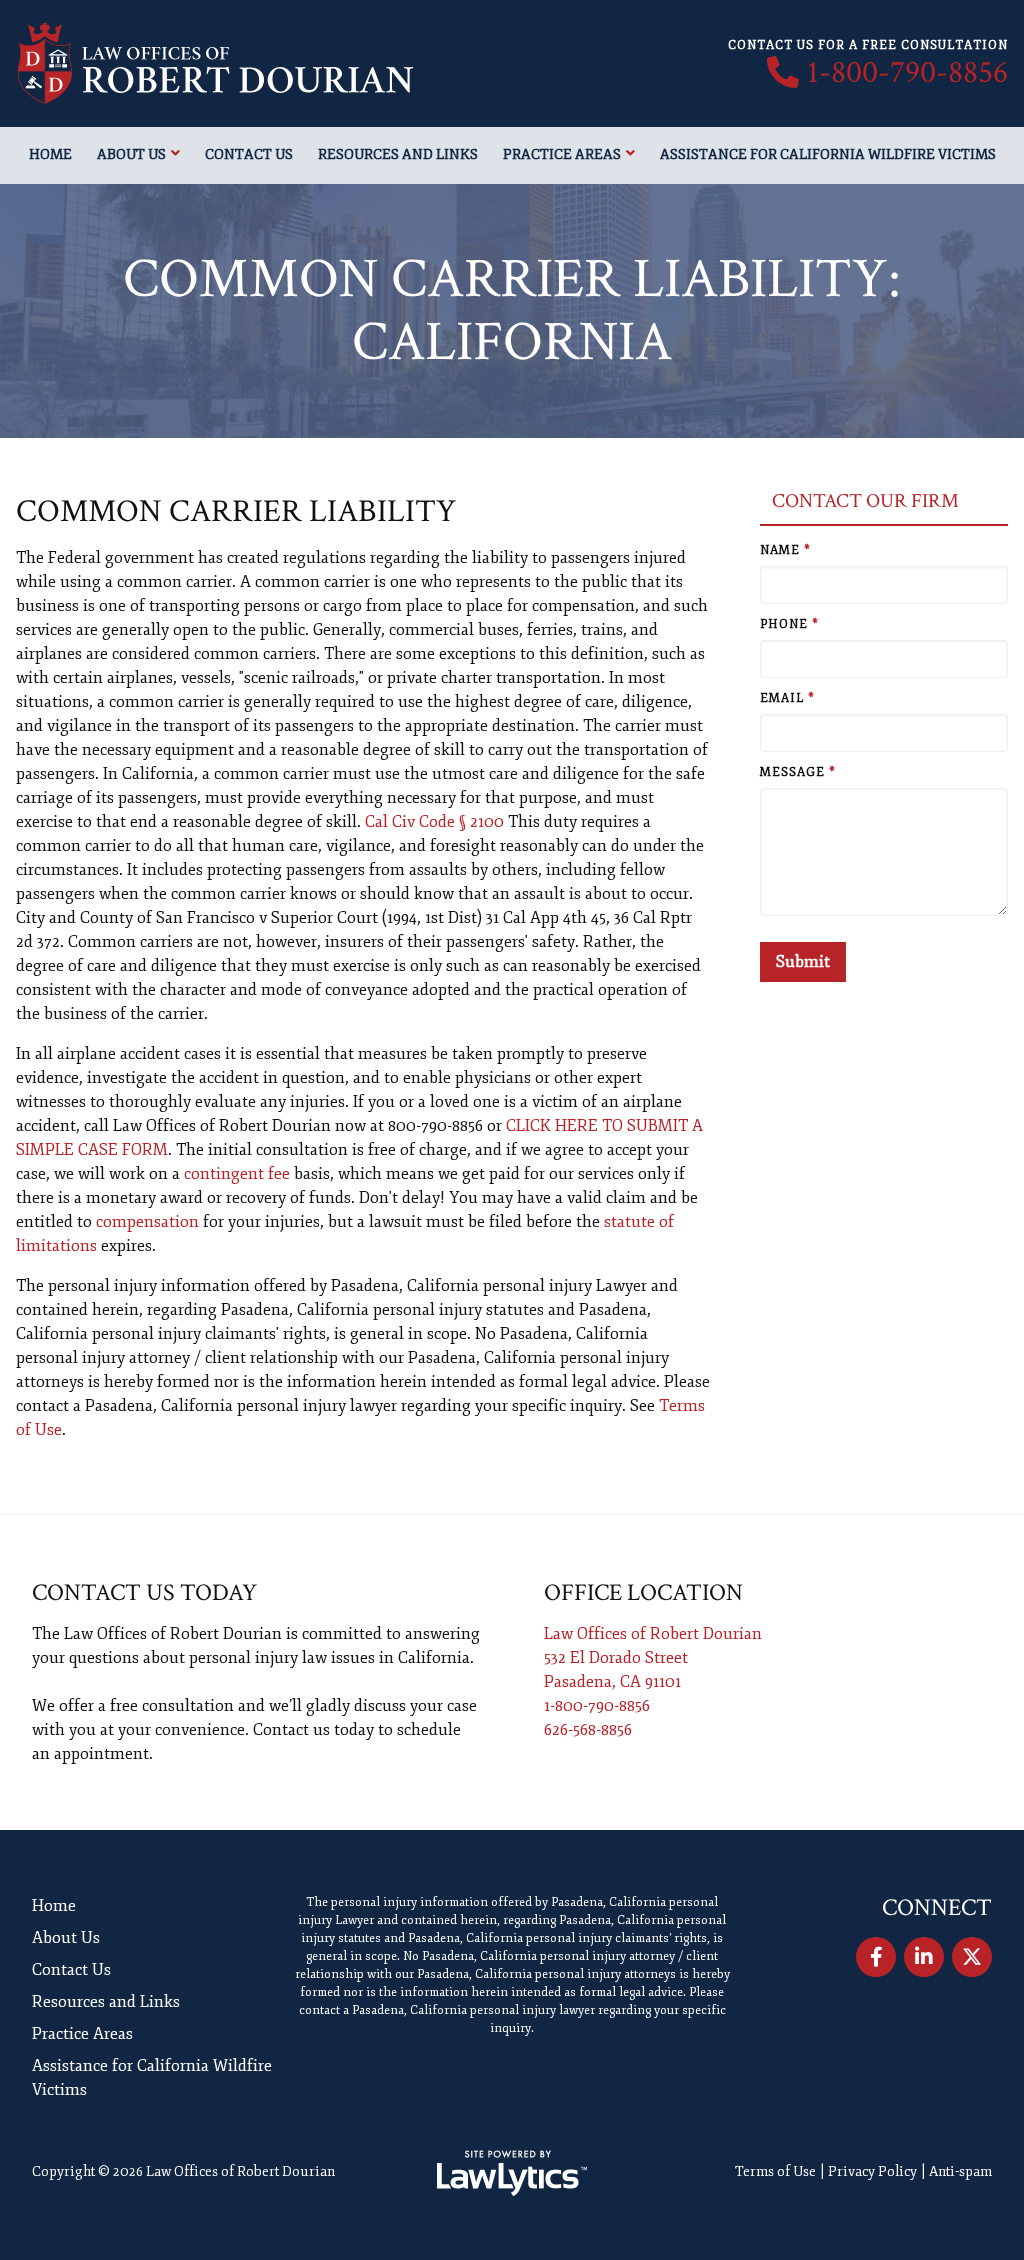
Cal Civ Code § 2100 (434, 822)
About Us (131, 154)
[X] (972, 1957)
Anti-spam (960, 2171)
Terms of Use (775, 2171)
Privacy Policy (872, 2171)
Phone (789, 624)
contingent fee (237, 1174)
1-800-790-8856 (907, 73)
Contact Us (249, 154)
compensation (147, 1222)
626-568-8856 (588, 1730)
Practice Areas (562, 154)
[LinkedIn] (924, 1957)
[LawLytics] (512, 2173)
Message (798, 772)
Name (785, 550)
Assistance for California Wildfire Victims (828, 154)
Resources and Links (398, 154)
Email (787, 698)
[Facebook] (876, 1957)
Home (50, 154)
